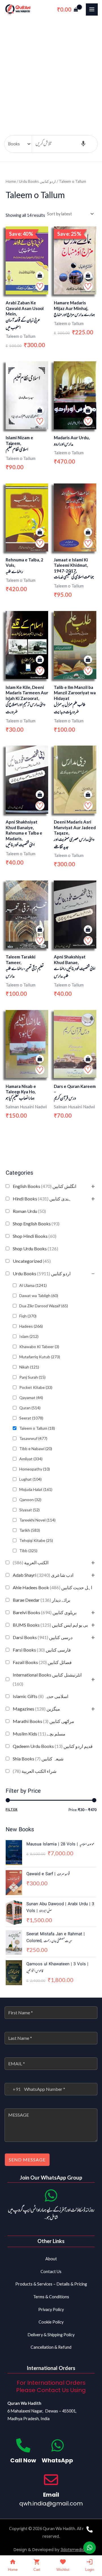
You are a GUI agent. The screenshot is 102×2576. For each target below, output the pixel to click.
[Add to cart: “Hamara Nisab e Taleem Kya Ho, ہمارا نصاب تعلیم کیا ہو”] (40, 1059)
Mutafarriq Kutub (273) (40, 1357)
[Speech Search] (83, 144)
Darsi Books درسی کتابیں (43, 1637)
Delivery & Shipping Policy (51, 2335)
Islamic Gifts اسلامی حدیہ (41, 1696)
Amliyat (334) (31, 1459)
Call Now (23, 2460)
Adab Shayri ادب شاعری (43, 1575)
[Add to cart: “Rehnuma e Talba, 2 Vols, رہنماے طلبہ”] (40, 532)
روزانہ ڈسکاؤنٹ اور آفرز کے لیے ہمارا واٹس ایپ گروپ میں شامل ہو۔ (51, 2214)
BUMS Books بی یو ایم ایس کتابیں (50, 1625)
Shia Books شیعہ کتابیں (38, 1759)
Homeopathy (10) (35, 1469)
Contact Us (51, 2271)
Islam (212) (29, 1336)
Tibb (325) (28, 1551)
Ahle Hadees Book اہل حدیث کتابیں (52, 1587)
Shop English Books (36, 1224)
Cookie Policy (51, 2322)
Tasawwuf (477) (33, 1438)
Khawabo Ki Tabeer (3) (39, 1347)
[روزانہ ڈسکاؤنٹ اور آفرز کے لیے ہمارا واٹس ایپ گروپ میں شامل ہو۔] (51, 2195)
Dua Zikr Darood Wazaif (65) (44, 1306)
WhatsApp (57, 2460)
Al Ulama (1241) (33, 1285)
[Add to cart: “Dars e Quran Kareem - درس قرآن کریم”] (88, 1059)
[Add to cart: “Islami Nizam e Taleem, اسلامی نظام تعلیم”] (40, 410)
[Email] (51, 2480)
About (51, 2259)
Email (51, 2495)
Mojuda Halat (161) (36, 1489)
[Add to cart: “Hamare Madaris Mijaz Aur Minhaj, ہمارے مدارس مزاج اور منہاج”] (88, 276)
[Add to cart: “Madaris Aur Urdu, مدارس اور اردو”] (88, 410)
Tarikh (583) (30, 1530)
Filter (12, 1809)
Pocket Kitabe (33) (36, 1387)
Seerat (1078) (31, 1418)
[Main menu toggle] (92, 9)
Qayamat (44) (31, 1398)
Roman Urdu (29, 1211)
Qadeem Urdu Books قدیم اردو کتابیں (53, 1746)
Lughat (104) (30, 1479)
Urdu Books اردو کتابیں (42, 1273)
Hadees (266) (31, 1326)
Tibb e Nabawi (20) (36, 1449)
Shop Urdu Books (35, 1248)
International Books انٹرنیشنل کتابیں (47, 1679)
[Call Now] (23, 2445)
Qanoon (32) (30, 1500)
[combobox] (13, 2089)
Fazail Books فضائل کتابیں (42, 1662)
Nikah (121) (29, 1367)
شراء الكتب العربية (35, 1771)
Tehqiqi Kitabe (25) (36, 1540)
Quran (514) (30, 1408)
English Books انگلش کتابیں (44, 1186)
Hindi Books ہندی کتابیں (42, 1199)
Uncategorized (32, 1261)
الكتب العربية (31, 1562)
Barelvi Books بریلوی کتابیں (45, 1612)
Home (11, 181)
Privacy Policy (51, 2309)
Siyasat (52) (29, 1510)
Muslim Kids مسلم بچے (39, 1734)
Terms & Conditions (51, 2297)
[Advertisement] (51, 73)
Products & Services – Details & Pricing (51, 2284)
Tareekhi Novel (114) (37, 1520)
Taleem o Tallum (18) (37, 1428)
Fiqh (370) (28, 1316)
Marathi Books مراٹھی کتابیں (43, 1721)
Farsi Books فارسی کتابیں (42, 1650)
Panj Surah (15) (32, 1377)
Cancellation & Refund (51, 2347)
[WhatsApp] (58, 2445)
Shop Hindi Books (35, 1236)
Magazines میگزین (36, 1709)
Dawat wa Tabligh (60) (39, 1296)
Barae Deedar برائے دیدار (42, 1600)
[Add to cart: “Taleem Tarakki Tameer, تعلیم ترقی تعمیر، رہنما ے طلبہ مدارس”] (40, 930)
